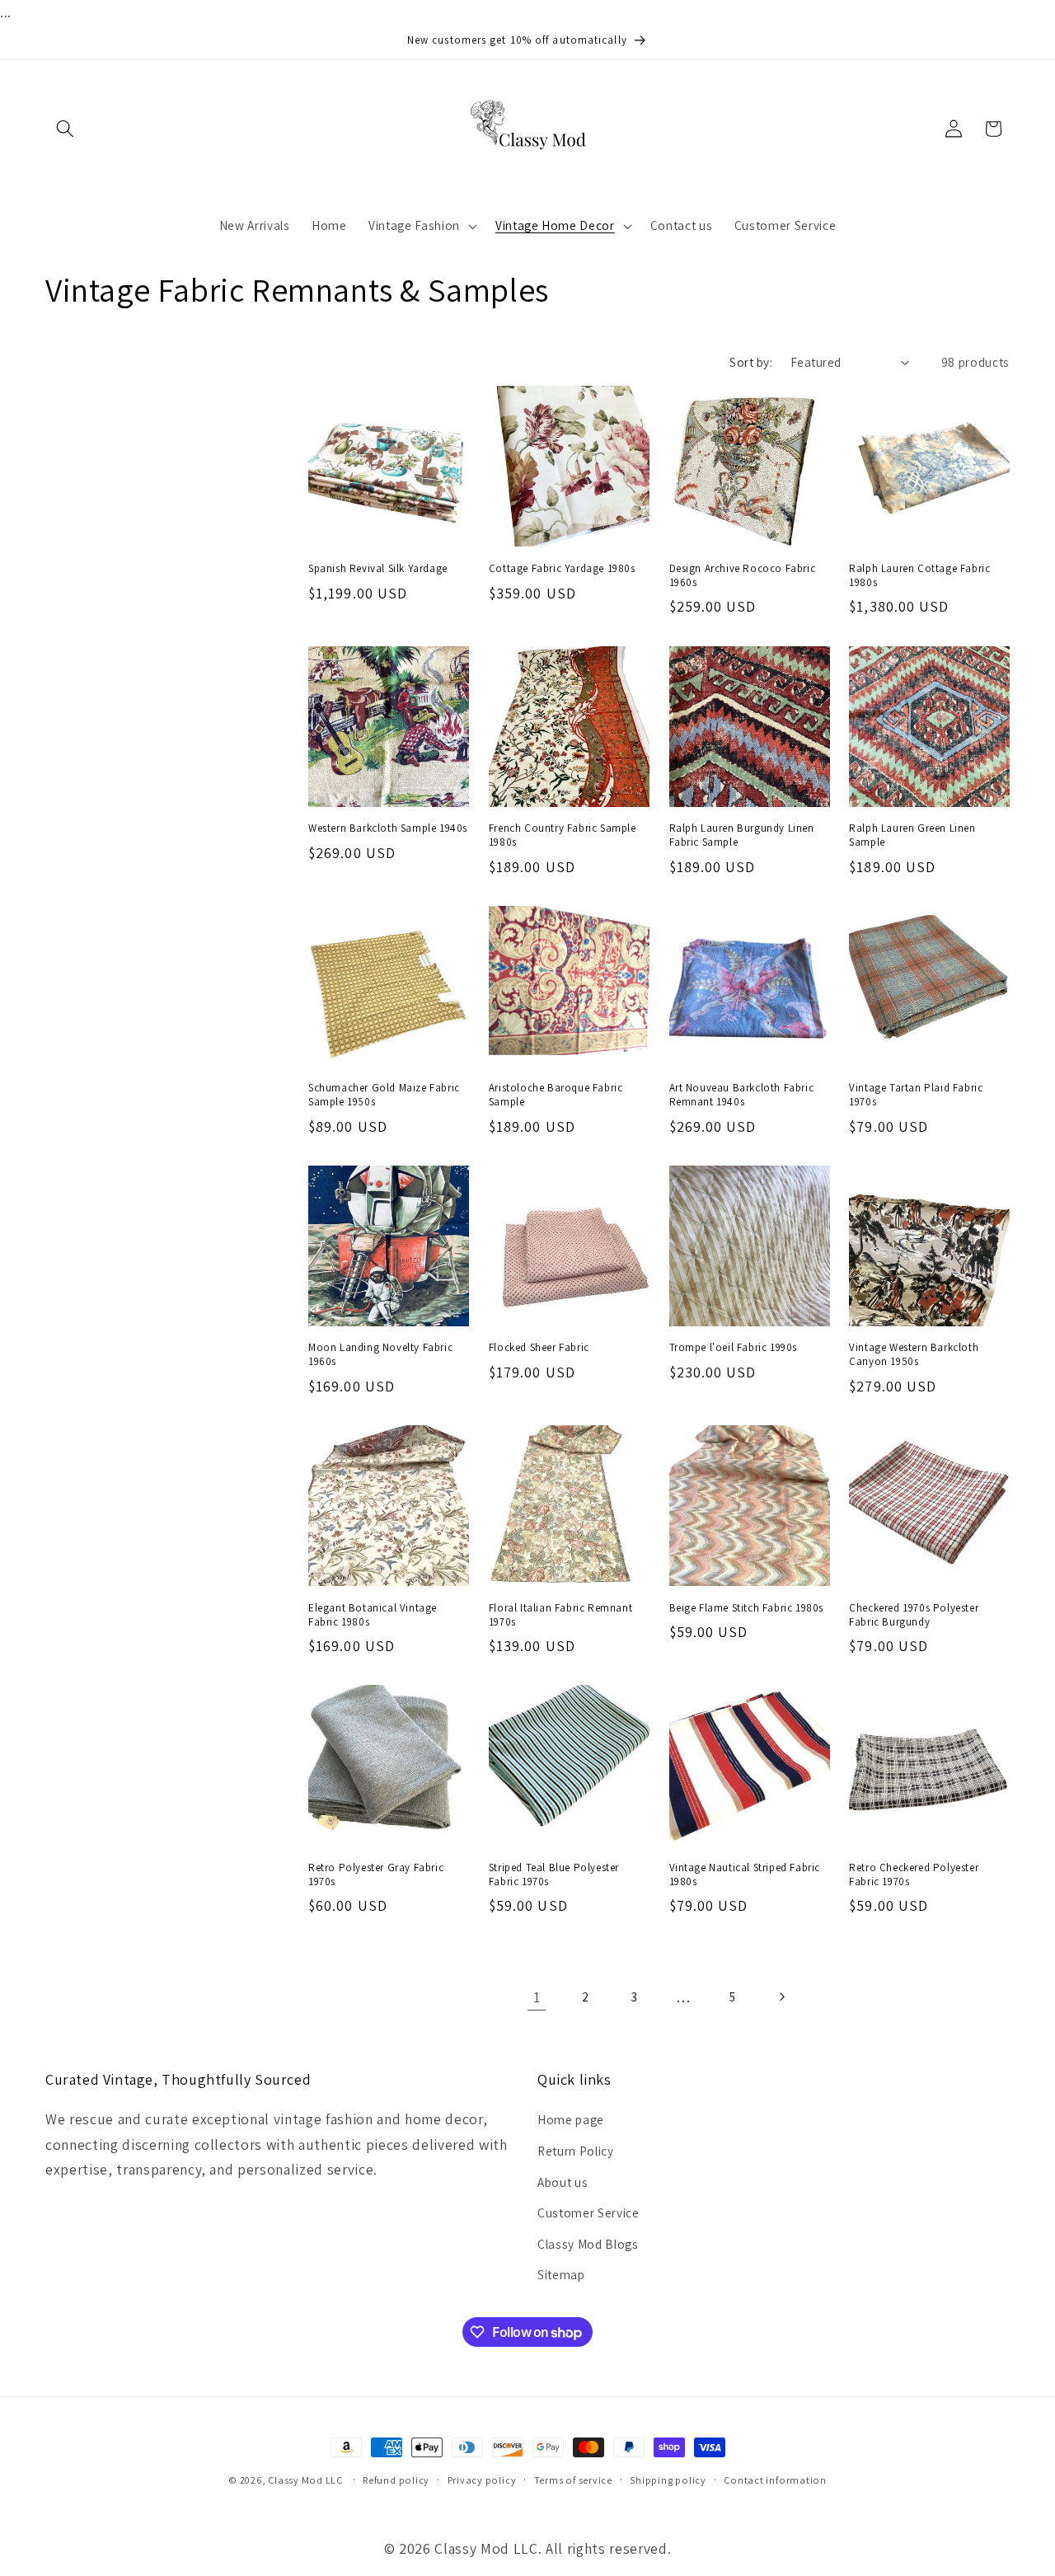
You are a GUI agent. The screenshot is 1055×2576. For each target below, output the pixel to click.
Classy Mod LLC (307, 2480)
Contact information (775, 2480)
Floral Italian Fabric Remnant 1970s (560, 1615)
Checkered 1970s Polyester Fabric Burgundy (914, 1615)
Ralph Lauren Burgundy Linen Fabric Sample (742, 835)
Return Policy (576, 2151)
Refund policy (396, 2480)
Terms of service (573, 2480)
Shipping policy (668, 2480)
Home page (571, 2119)
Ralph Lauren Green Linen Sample (912, 835)
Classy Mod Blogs (588, 2244)
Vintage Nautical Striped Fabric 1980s (745, 1875)
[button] (65, 129)
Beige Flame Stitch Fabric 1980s (747, 1608)
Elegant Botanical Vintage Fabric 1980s (373, 1615)
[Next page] (781, 1997)
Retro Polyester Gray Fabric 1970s (376, 1875)
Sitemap (561, 2274)
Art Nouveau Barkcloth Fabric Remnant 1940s (742, 1095)
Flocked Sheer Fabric (539, 1348)
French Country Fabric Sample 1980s (563, 835)
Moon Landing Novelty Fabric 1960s (380, 1355)
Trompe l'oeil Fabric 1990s (734, 1348)
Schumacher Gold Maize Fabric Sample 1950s (384, 1095)
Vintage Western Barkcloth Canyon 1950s (914, 1355)
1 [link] (537, 1997)
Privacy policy (482, 2480)
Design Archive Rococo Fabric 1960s (743, 576)
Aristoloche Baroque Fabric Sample (556, 1095)
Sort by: (751, 362)
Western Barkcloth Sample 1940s (388, 828)
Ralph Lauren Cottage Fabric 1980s (919, 576)
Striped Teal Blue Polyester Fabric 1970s (554, 1875)
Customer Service (588, 2212)
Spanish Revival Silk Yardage (378, 569)
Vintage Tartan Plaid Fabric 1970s (916, 1095)
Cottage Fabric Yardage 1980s (562, 569)
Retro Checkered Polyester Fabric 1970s (914, 1875)
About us (563, 2182)
